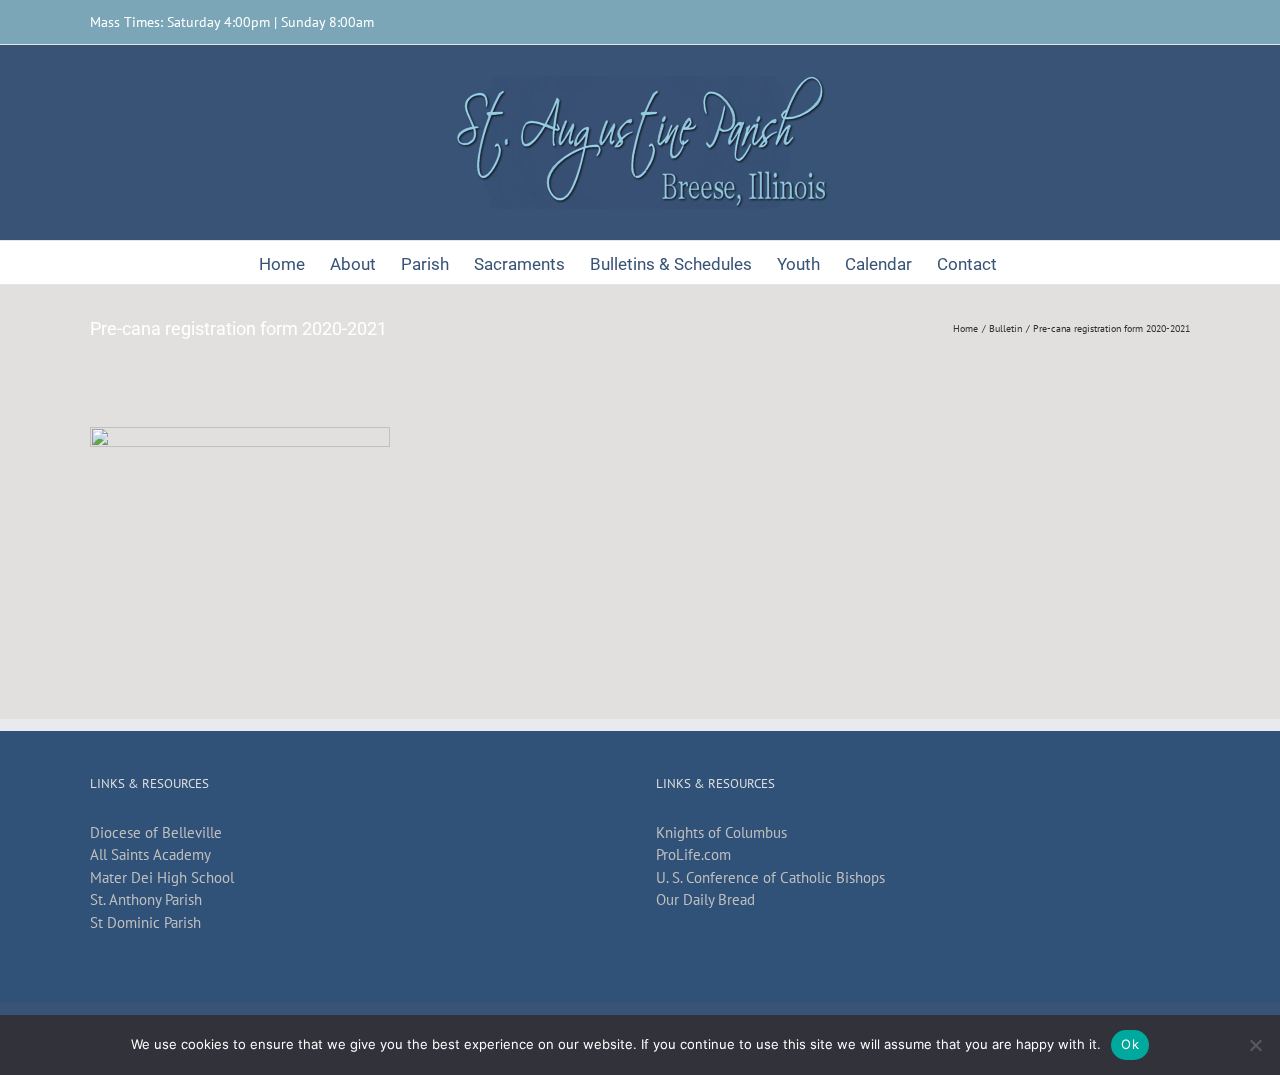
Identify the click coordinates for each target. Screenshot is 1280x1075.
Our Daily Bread (705, 899)
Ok (1130, 1044)
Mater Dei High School (162, 877)
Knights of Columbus (721, 832)
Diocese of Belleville (156, 832)
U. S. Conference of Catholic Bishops (770, 877)
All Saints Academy (150, 854)
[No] (1255, 1045)
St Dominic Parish (145, 922)
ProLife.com (693, 854)
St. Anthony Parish (146, 899)
